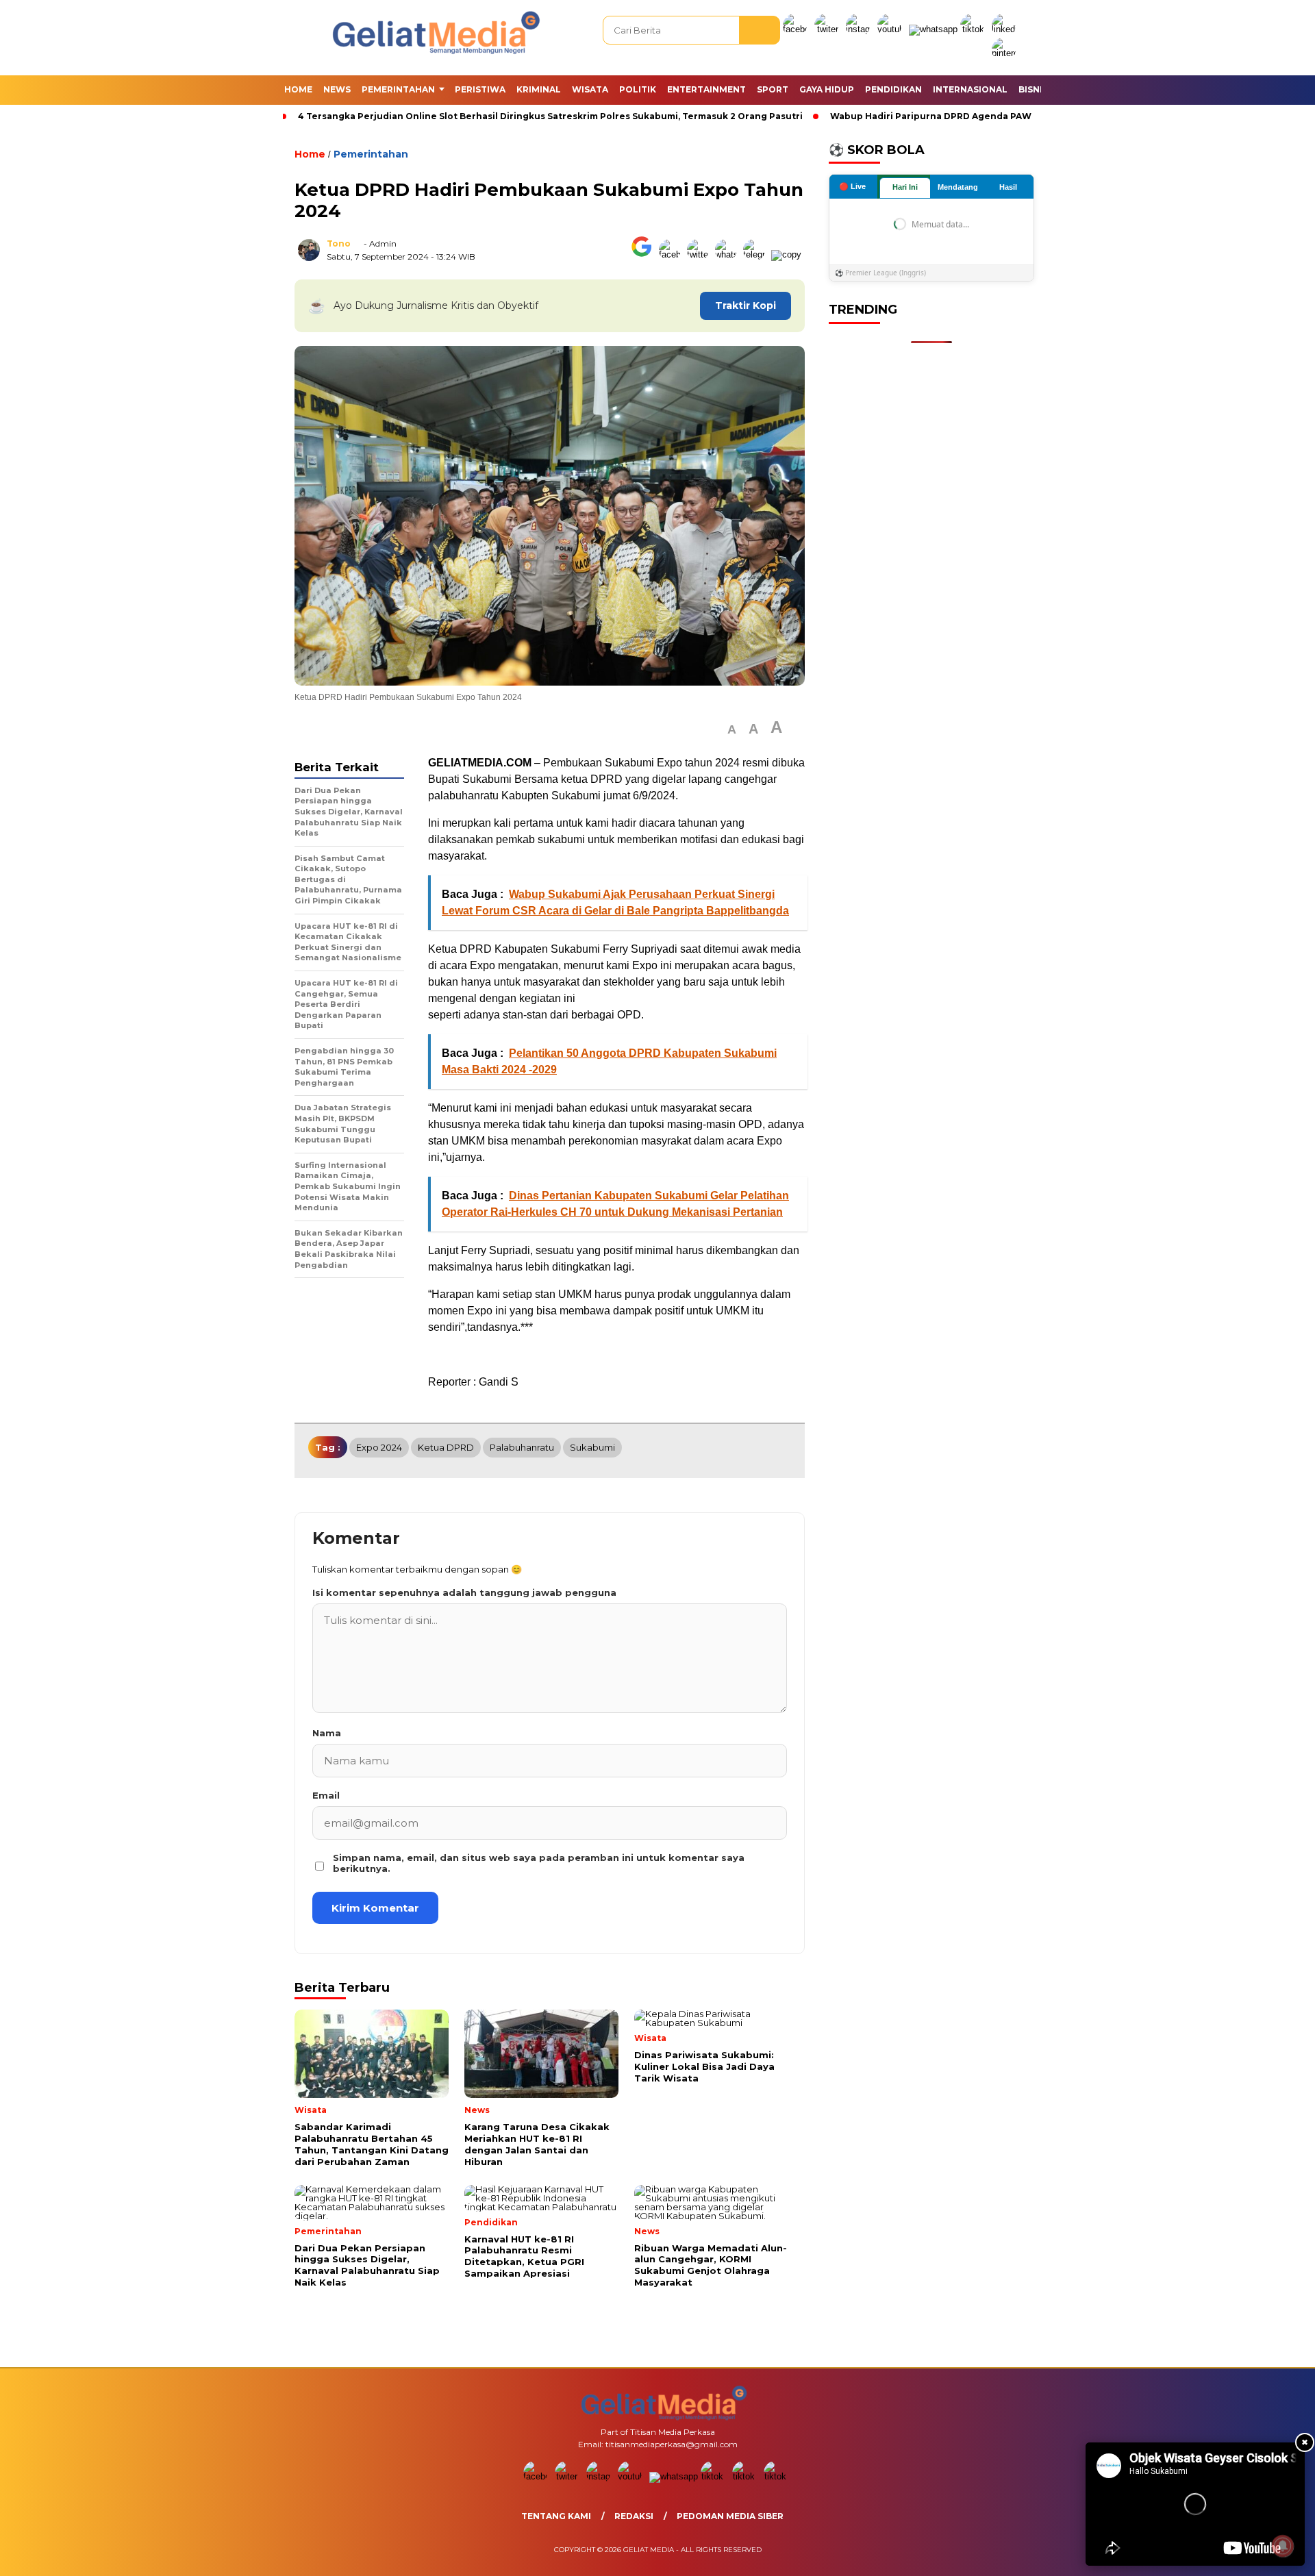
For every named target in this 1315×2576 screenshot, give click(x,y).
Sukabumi (592, 1447)
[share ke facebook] (673, 254)
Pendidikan (893, 89)
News (337, 89)
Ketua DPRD (446, 1447)
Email (326, 1795)
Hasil (1008, 187)
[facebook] (797, 29)
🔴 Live (852, 186)
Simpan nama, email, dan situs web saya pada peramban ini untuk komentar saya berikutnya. (539, 1863)
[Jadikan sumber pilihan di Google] (645, 254)
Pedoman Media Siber (730, 2516)
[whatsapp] (933, 29)
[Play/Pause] (1101, 2551)
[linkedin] (1006, 29)
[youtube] (892, 29)
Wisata (590, 89)
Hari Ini (905, 187)
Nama (327, 1733)
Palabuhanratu (522, 1447)
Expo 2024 (379, 1447)
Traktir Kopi (746, 305)
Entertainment (706, 89)
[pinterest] (1006, 53)
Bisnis (1033, 89)
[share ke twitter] (701, 254)
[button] (732, 730)
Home (298, 89)
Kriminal (539, 89)
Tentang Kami (556, 2516)
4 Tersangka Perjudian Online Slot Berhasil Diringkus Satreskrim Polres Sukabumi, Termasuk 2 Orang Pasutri (550, 116)
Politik (638, 89)
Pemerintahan (398, 89)
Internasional (970, 89)
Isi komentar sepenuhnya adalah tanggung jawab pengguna (464, 1592)
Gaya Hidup (827, 89)
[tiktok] (975, 29)
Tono (339, 243)
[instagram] (860, 29)
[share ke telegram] (757, 254)
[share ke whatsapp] (729, 254)
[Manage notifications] (1283, 2546)
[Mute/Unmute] (1124, 2551)
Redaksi (634, 2516)
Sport (773, 89)
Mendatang (958, 187)
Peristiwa (480, 89)
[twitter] (829, 29)
